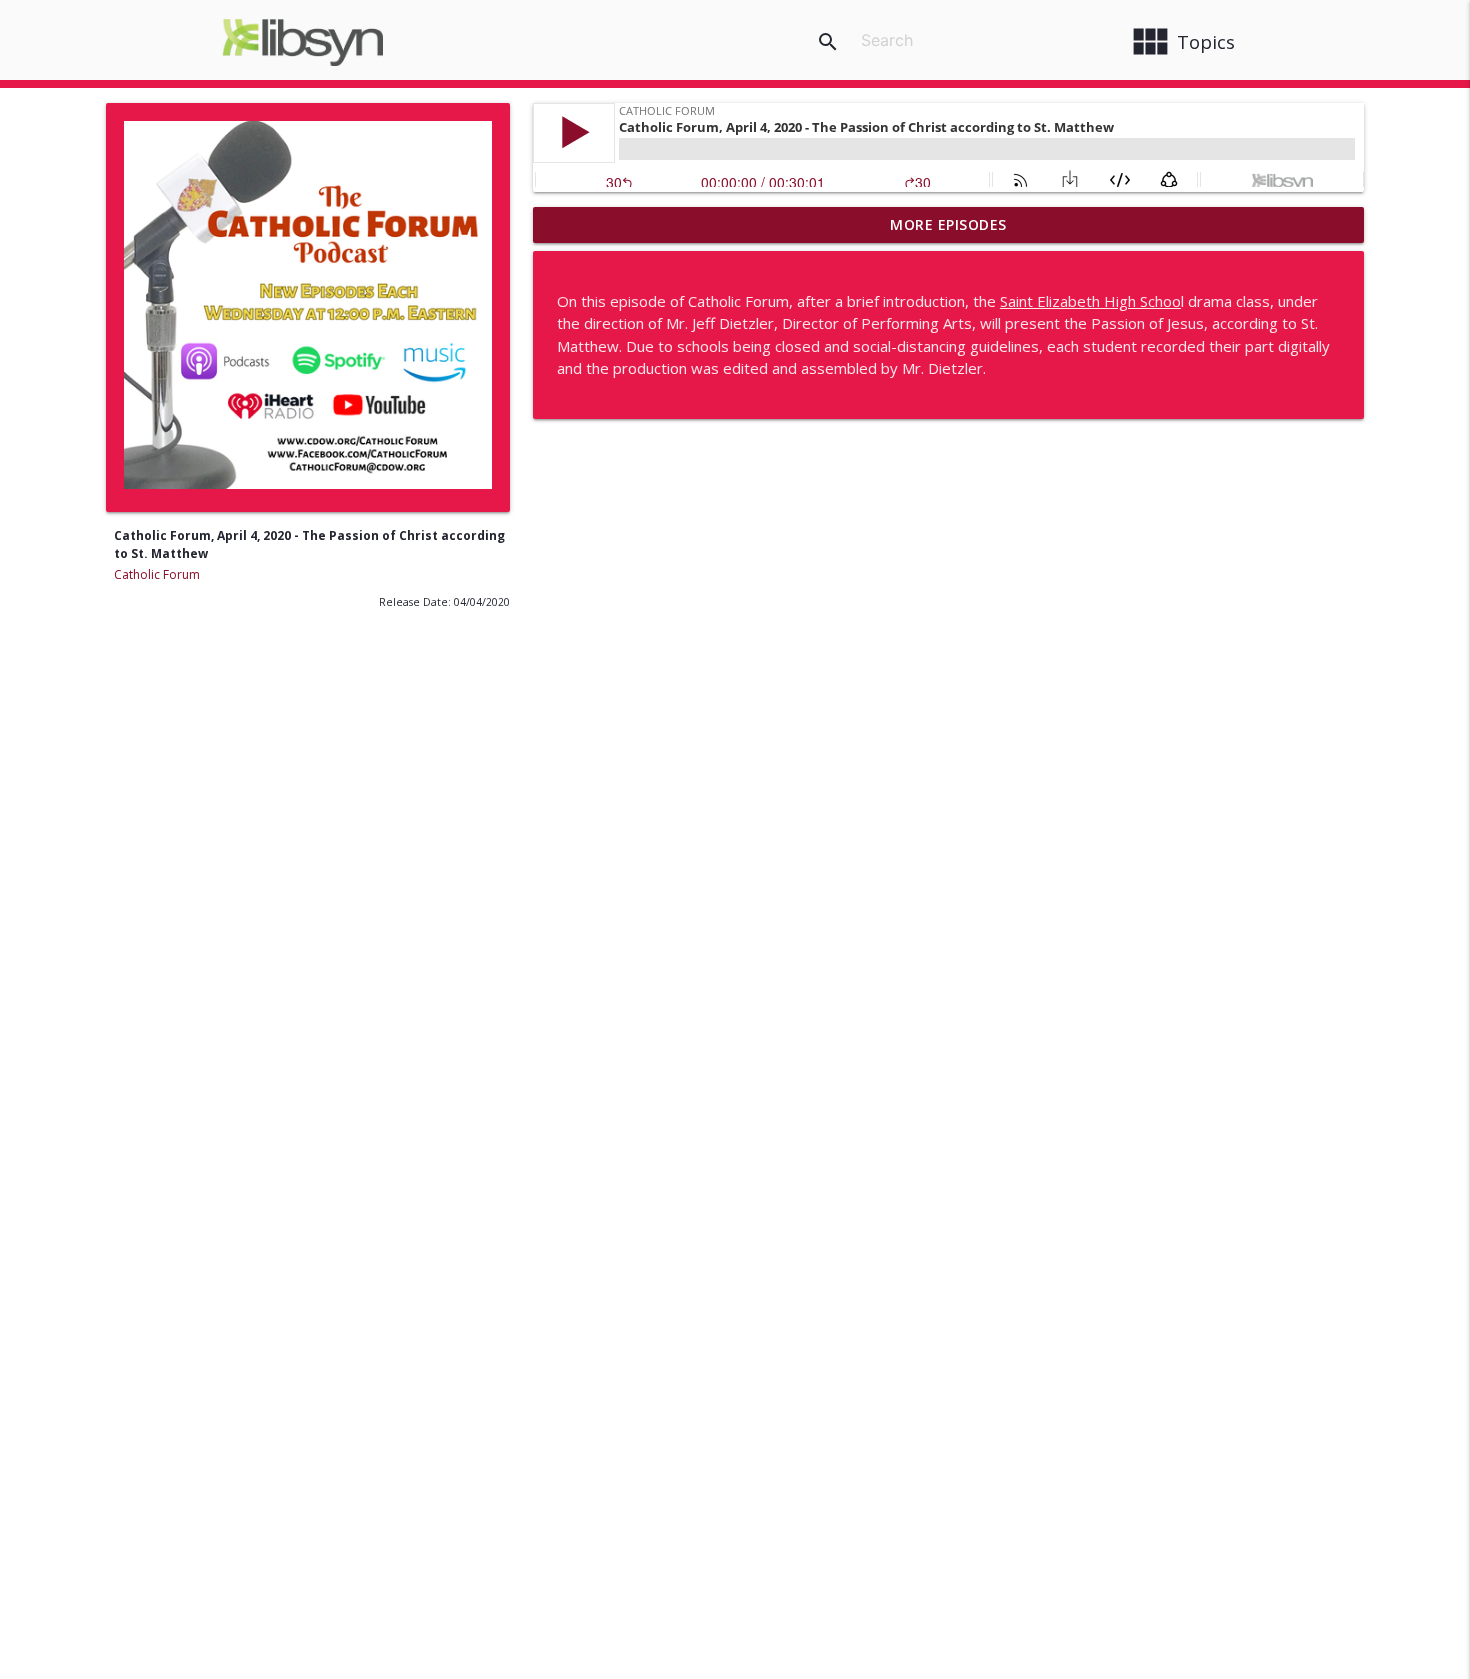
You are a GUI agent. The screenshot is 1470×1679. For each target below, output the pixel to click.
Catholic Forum (157, 574)
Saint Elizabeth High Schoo (1090, 301)
